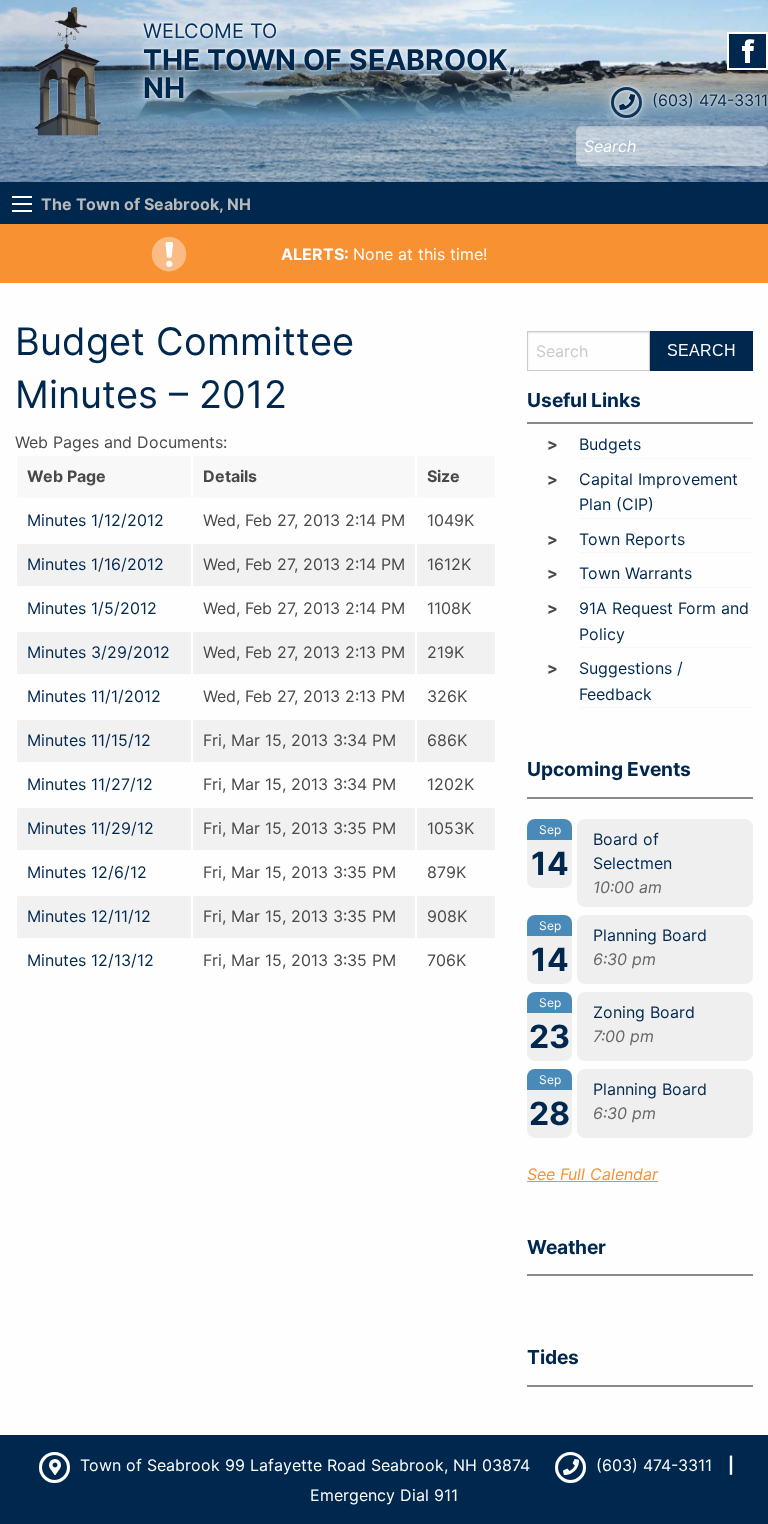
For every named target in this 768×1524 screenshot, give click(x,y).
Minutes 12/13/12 (90, 960)
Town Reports (632, 539)
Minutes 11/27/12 (90, 784)
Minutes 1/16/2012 (95, 564)
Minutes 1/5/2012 (92, 608)
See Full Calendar (592, 1174)
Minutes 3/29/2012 (98, 652)
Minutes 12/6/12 (87, 872)
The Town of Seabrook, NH (146, 204)
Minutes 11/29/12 (90, 828)
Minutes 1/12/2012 (95, 520)
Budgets (610, 444)
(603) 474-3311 (707, 100)
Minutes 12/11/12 (89, 916)
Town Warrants (635, 573)
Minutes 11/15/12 (89, 740)
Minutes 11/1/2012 (94, 696)
